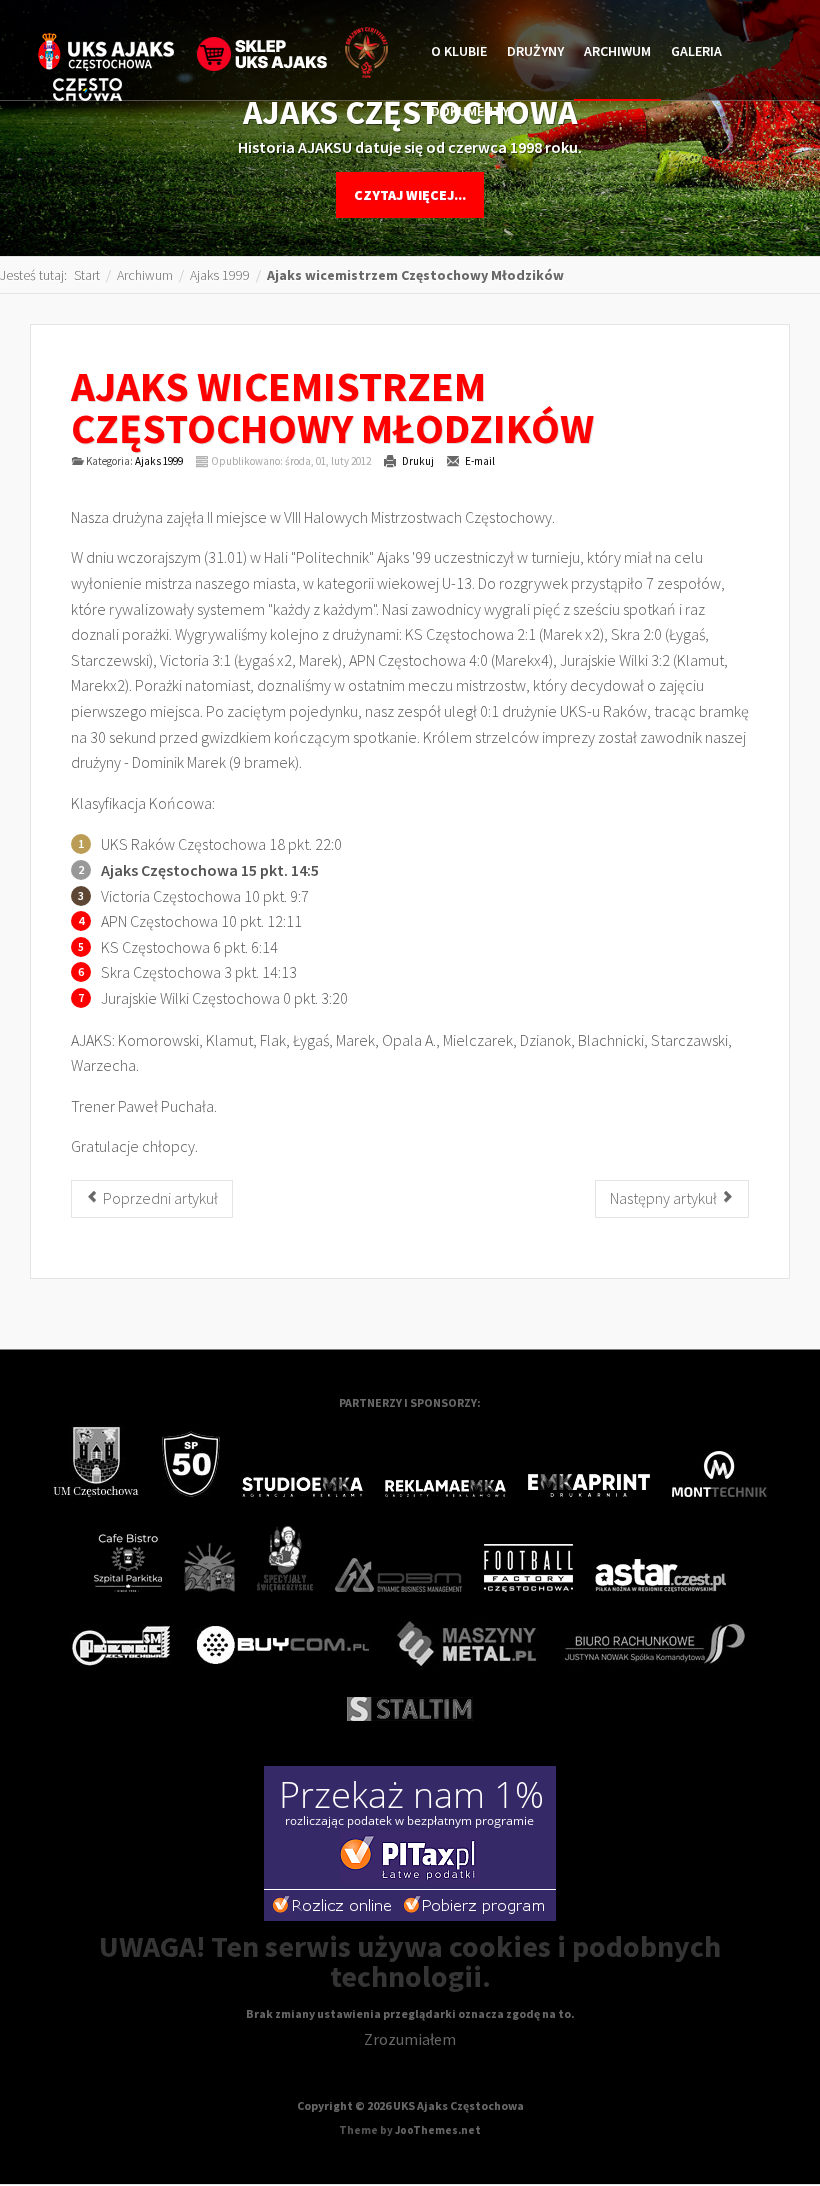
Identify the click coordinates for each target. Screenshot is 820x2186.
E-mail (479, 461)
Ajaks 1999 (159, 461)
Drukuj (417, 461)
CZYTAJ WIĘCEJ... (410, 195)
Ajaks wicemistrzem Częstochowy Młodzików (332, 407)
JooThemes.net (438, 2130)
